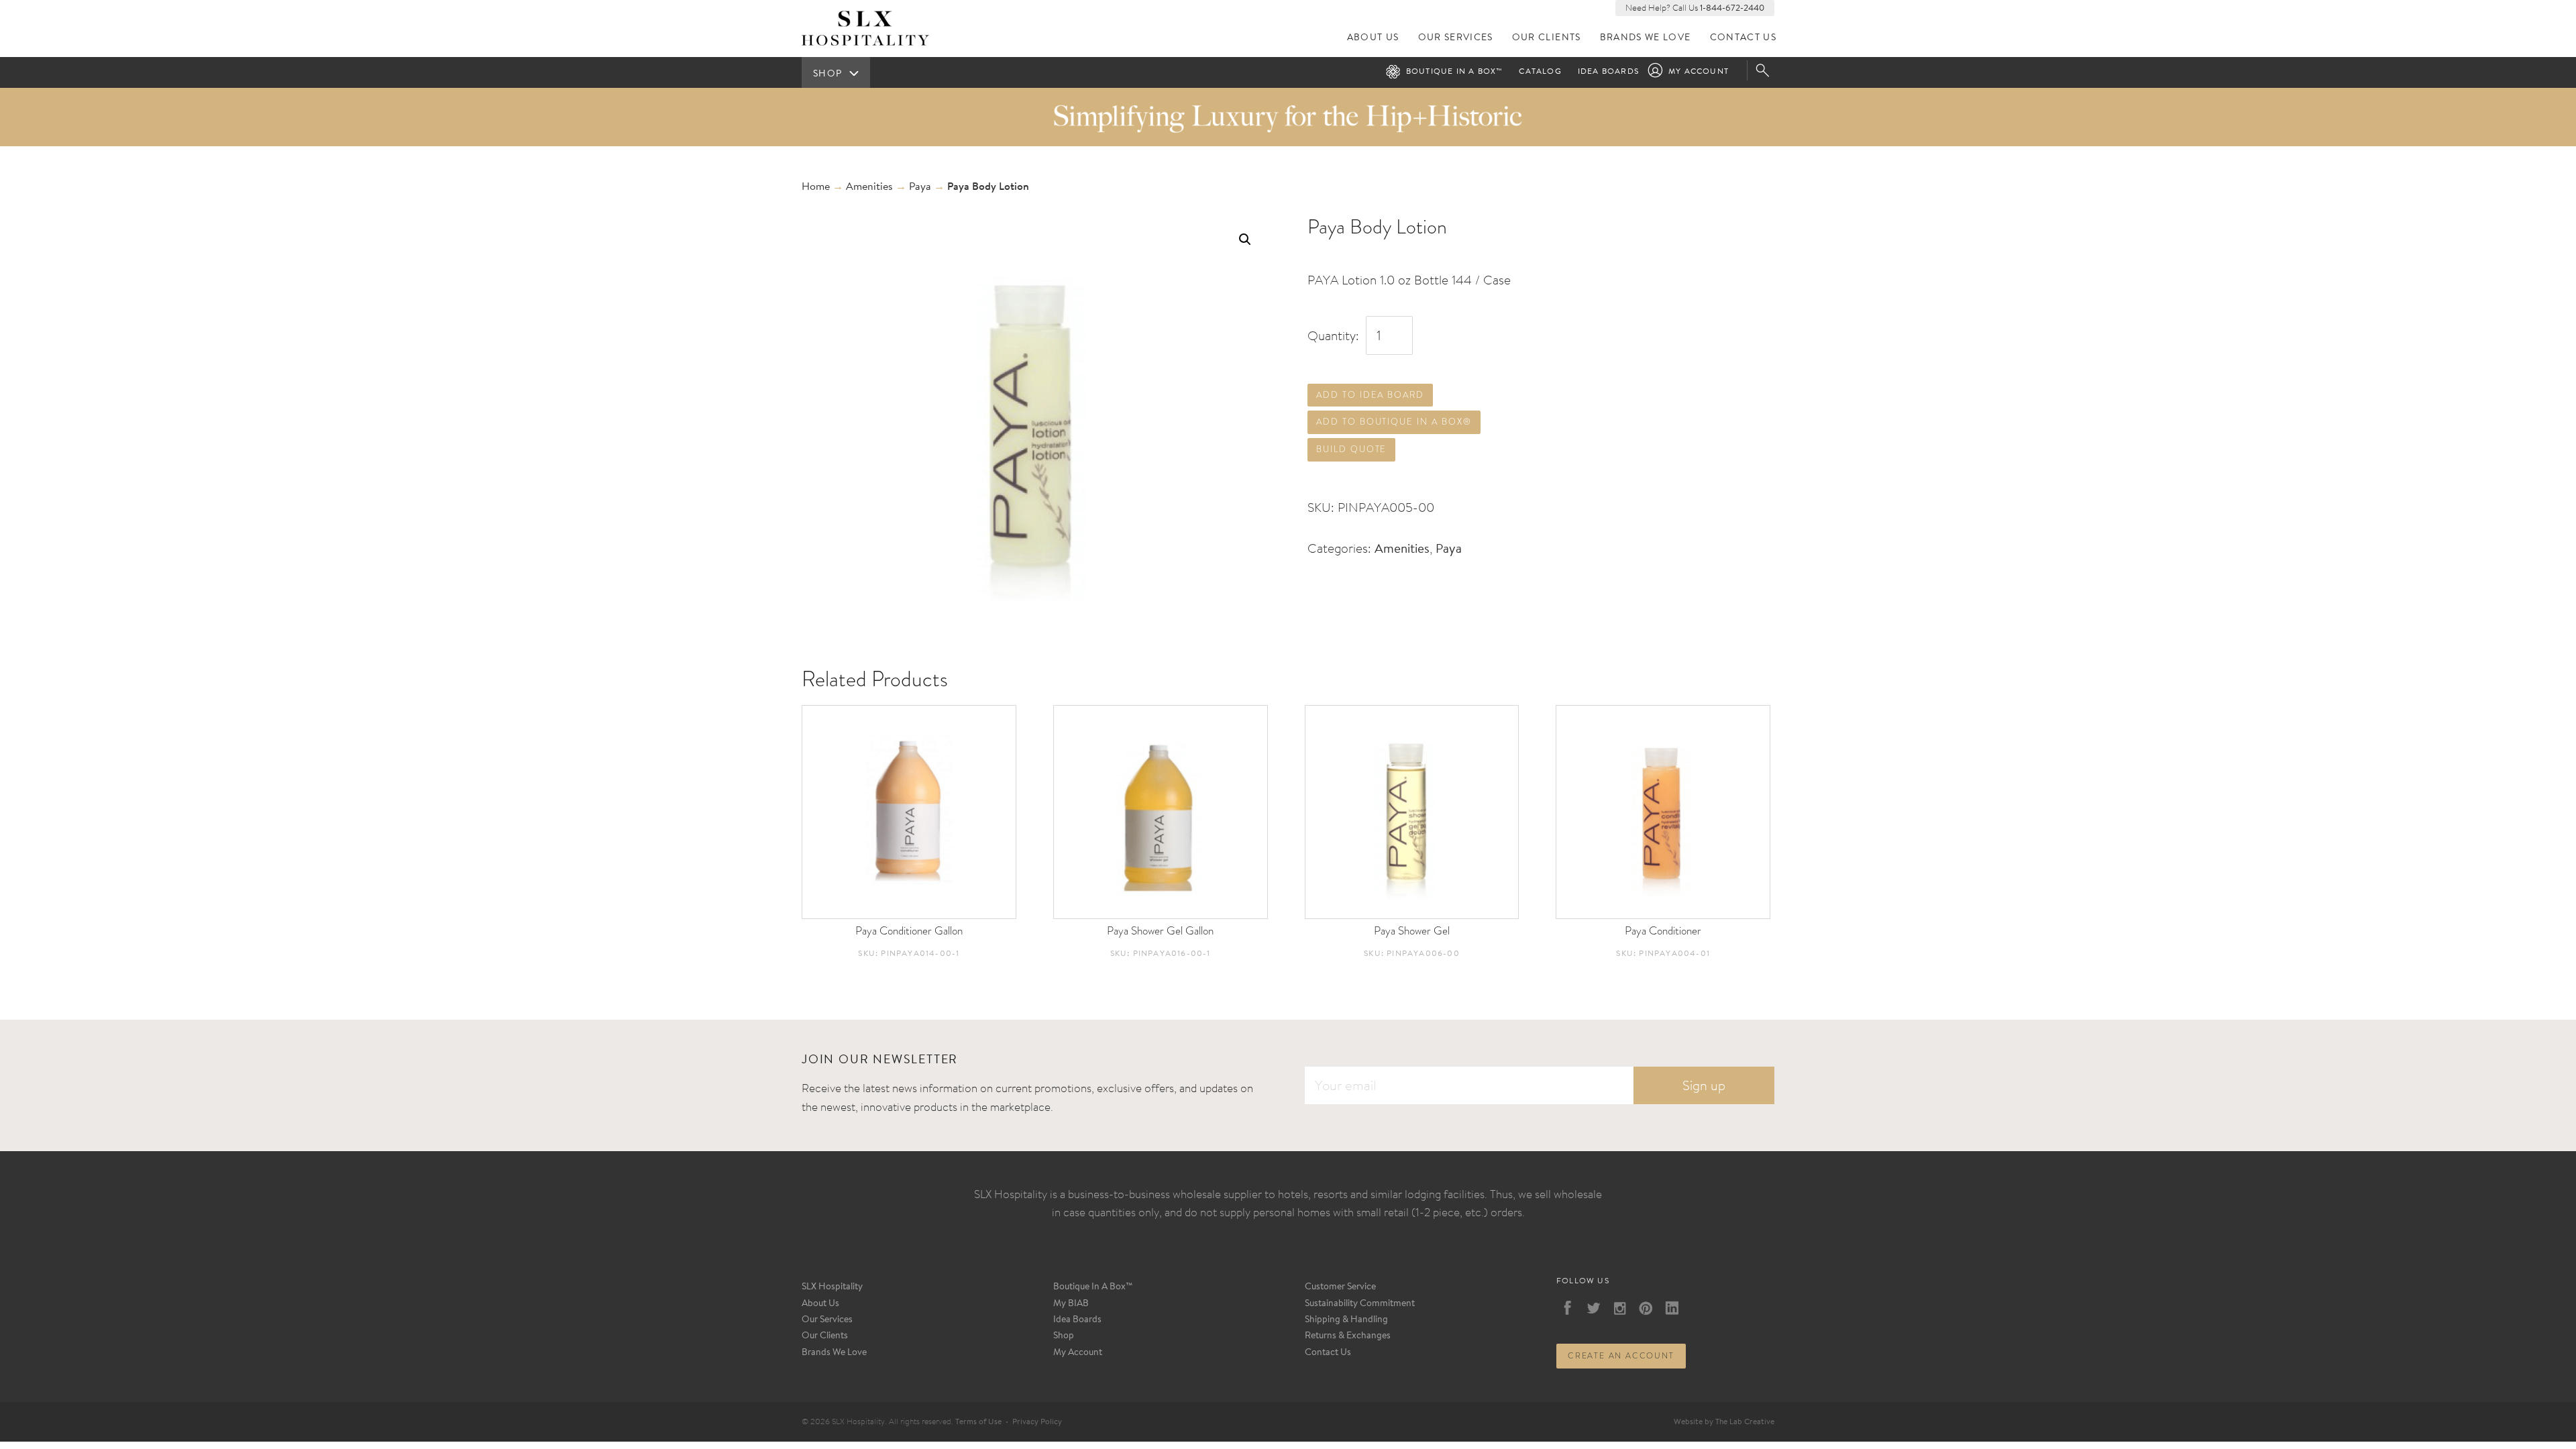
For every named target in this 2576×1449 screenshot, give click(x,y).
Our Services (1456, 38)
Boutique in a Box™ (1455, 72)
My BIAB (1071, 1304)
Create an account (1621, 1356)
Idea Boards (1608, 72)
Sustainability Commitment (1360, 1304)
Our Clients (1547, 38)
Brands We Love (1646, 38)
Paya (920, 187)
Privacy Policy (1037, 1422)
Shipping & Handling (1346, 1320)
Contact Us (1743, 38)
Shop (1064, 1336)
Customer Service (1340, 1287)
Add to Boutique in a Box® (1394, 422)
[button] (1245, 239)
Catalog (1540, 72)
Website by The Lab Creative (1724, 1422)
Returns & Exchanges (1348, 1336)
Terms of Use (978, 1422)
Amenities (869, 187)
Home (816, 187)
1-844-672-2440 (1732, 8)
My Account (1699, 72)
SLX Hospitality (832, 1287)
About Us (1373, 38)
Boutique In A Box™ (1093, 1287)
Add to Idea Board (1370, 395)
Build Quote (1351, 449)
